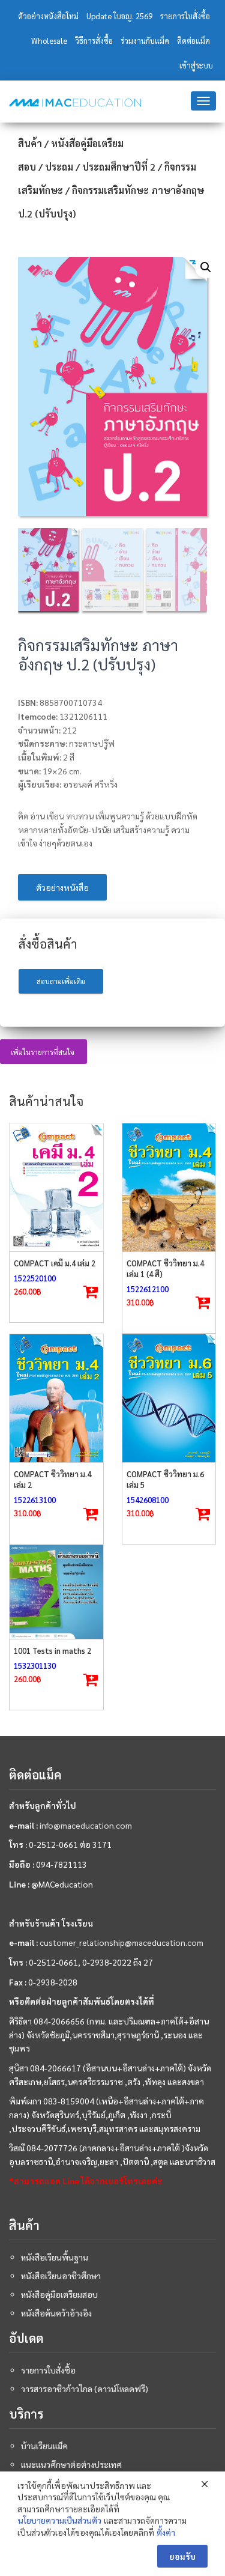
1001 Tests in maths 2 (52, 1651)
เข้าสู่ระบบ (196, 65)
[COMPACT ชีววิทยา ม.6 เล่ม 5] (169, 1398)
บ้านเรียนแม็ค (44, 2446)
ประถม (59, 167)
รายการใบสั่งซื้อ (185, 16)
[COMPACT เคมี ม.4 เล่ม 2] (56, 1187)
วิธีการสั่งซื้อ (94, 41)
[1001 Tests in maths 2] (56, 1592)
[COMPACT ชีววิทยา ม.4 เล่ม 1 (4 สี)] (169, 1187)
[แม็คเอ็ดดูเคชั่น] (75, 103)
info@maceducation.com (86, 1825)
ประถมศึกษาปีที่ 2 (119, 167)
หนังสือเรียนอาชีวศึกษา (61, 2276)
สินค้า (30, 143)
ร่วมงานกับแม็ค (145, 41)
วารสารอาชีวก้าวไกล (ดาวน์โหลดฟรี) (85, 2389)
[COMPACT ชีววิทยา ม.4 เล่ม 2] (56, 1398)
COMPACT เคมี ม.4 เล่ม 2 (55, 1263)
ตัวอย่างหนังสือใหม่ (48, 16)
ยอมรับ (182, 2556)
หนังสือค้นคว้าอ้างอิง (56, 2313)
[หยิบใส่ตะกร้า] (91, 1292)
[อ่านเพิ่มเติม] (203, 1303)
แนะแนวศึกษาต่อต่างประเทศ (71, 2464)
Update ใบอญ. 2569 (119, 16)
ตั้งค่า (166, 2532)
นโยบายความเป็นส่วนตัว (60, 2520)
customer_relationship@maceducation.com (121, 1942)
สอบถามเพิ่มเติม (61, 981)
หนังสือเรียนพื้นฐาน (55, 2257)
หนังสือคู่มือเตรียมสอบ (59, 2294)
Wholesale (49, 41)
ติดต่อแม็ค (193, 41)
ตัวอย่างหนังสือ (62, 887)
